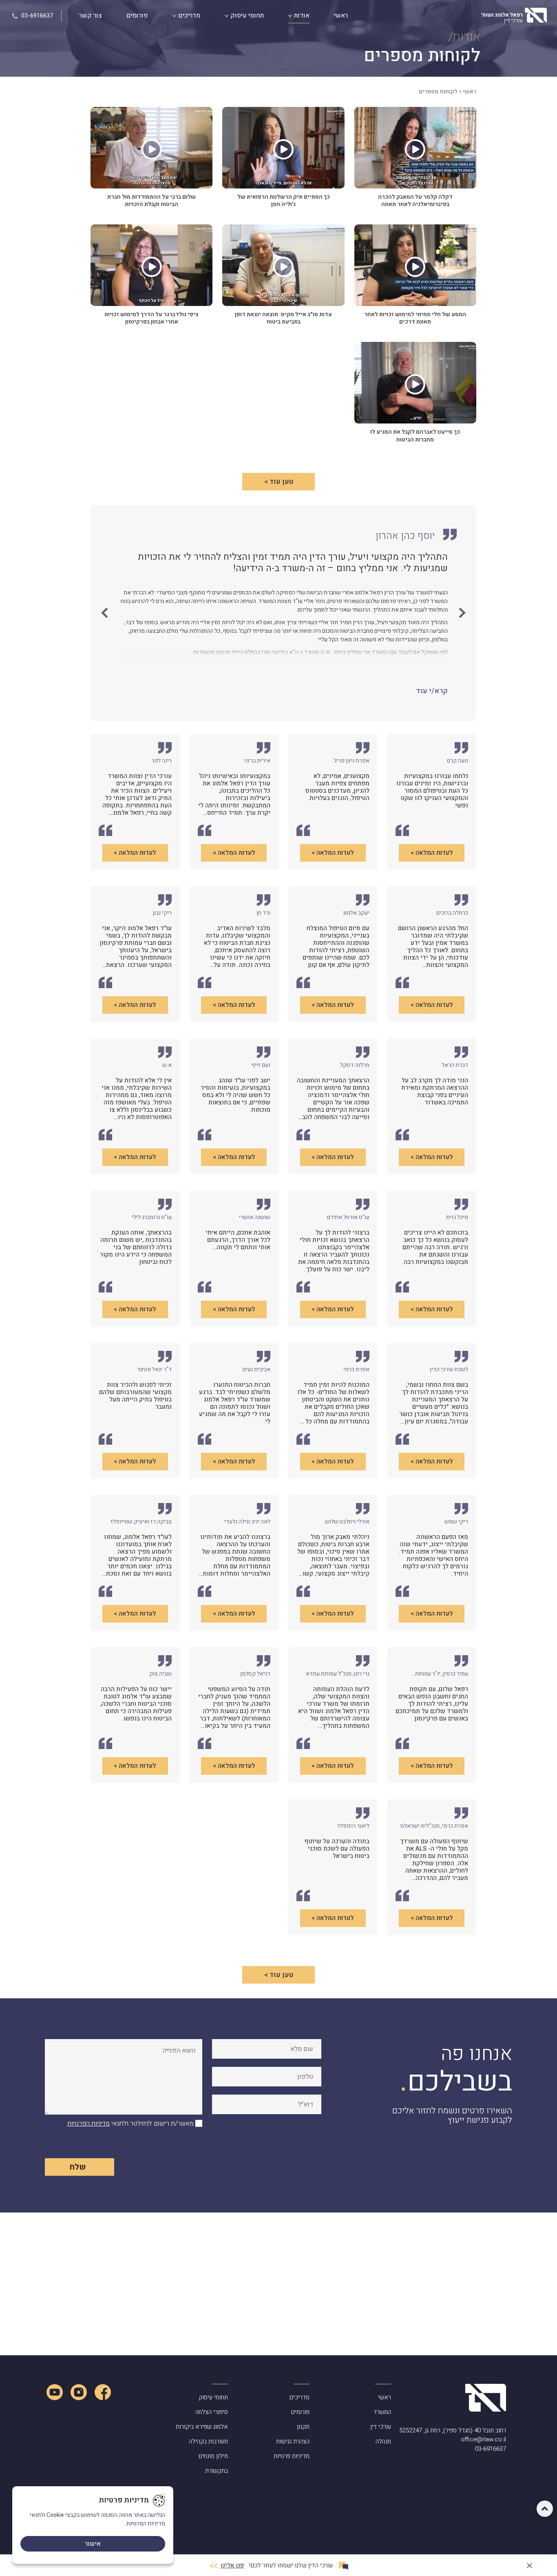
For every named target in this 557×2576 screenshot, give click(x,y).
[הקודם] (460, 613)
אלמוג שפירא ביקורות (202, 2427)
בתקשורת (217, 2471)
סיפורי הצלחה (212, 2412)
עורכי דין (381, 2427)
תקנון (303, 2427)
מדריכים (188, 16)
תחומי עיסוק (246, 16)
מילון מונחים (213, 2456)
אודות (301, 16)
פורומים (137, 16)
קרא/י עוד (432, 691)
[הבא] (106, 613)
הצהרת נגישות (293, 2441)
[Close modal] (529, 2564)
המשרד (382, 2412)
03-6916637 (36, 16)
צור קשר (91, 16)
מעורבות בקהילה (208, 2441)
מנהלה (383, 2441)
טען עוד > (279, 482)
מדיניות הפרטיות (88, 2124)
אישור (93, 2544)
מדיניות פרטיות (292, 2456)
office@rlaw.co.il (483, 2440)
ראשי (341, 16)
